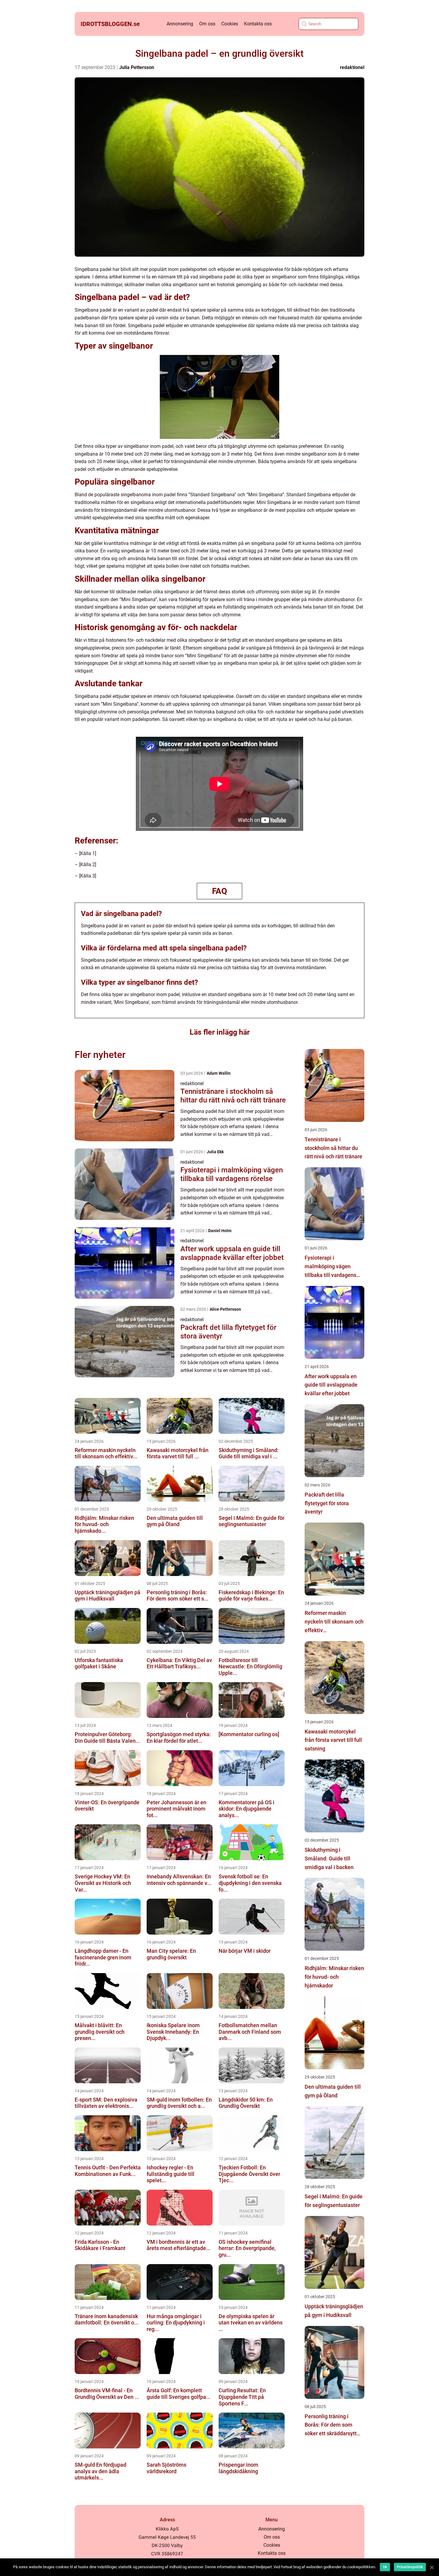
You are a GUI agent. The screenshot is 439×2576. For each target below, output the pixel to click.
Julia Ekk (215, 1152)
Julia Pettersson (137, 67)
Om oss (207, 24)
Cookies (230, 24)
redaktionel (352, 67)
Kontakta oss (258, 24)
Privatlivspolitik (410, 2567)
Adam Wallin (219, 1073)
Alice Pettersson (225, 1309)
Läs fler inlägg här (220, 1032)
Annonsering (180, 24)
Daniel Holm (220, 1231)
